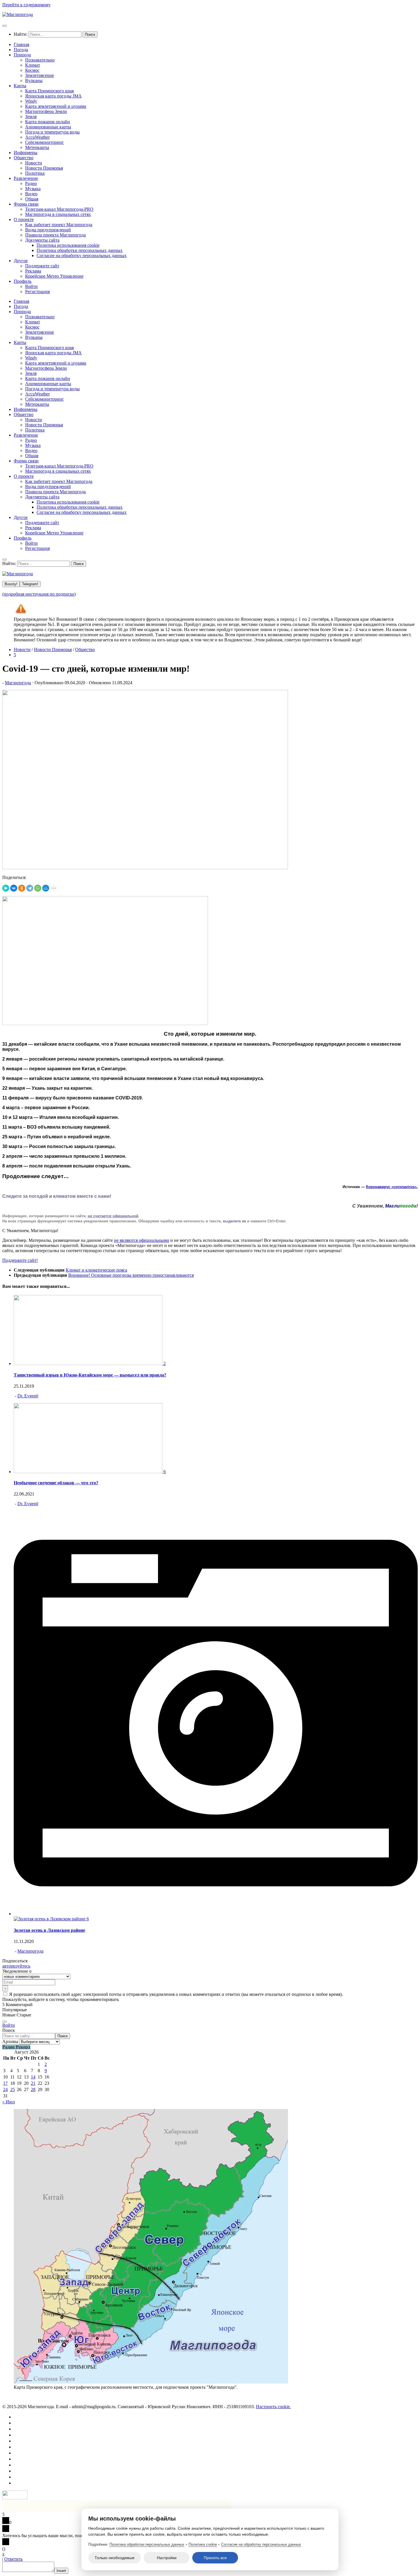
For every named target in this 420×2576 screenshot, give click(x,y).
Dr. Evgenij (28, 1396)
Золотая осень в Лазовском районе (49, 1930)
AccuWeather (37, 137)
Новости (34, 163)
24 (5, 2089)
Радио (31, 183)
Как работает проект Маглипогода (59, 225)
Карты (20, 86)
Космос (32, 70)
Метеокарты (37, 147)
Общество (24, 158)
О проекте (24, 219)
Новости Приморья (44, 168)
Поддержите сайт (42, 266)
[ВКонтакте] (14, 888)
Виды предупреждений (48, 230)
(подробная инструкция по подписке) (39, 594)
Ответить (13, 2559)
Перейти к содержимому (26, 5)
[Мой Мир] (46, 888)
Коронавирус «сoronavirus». (392, 1187)
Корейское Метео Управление (54, 276)
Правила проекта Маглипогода (55, 235)
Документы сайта (42, 240)
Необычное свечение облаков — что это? (56, 1483)
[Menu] (5, 26)
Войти (31, 286)
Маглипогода (18, 683)
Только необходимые (115, 2558)
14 (33, 2077)
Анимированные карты (48, 127)
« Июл (9, 2102)
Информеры (26, 153)
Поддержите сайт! (20, 1260)
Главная (21, 44)
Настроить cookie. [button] (273, 2407)
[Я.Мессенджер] (6, 888)
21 (33, 2083)
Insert (61, 2571)
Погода (21, 50)
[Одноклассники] (22, 888)
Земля (31, 117)
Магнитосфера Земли (46, 111)
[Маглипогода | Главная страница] (18, 14)
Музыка (33, 189)
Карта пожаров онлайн (48, 122)
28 (33, 2089)
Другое (21, 261)
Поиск (9, 2030)
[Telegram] (30, 888)
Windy (31, 101)
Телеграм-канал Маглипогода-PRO (59, 209)
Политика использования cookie (68, 245)
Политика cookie (203, 2544)
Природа (22, 55)
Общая (32, 199)
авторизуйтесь (16, 1966)
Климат (33, 65)
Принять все (215, 2558)
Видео (31, 194)
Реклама (33, 271)
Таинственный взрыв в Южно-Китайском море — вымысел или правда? (90, 1375)
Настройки (167, 2558)
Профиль (23, 281)
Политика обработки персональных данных (80, 250)
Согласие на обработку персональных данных (82, 255)
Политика (35, 173)
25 (13, 2089)
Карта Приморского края (49, 91)
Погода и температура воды (52, 132)
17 (5, 2083)
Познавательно (40, 60)
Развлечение (26, 178)
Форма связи (26, 204)
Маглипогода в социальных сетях (58, 214)
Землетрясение (40, 75)
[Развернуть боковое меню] (5, 2022)
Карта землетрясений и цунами (56, 106)
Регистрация (37, 292)
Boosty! (11, 584)
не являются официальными (142, 1240)
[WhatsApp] (38, 888)
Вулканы (34, 80)
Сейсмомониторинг (45, 142)
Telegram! (30, 584)
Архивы (10, 2041)
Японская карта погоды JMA (53, 96)
